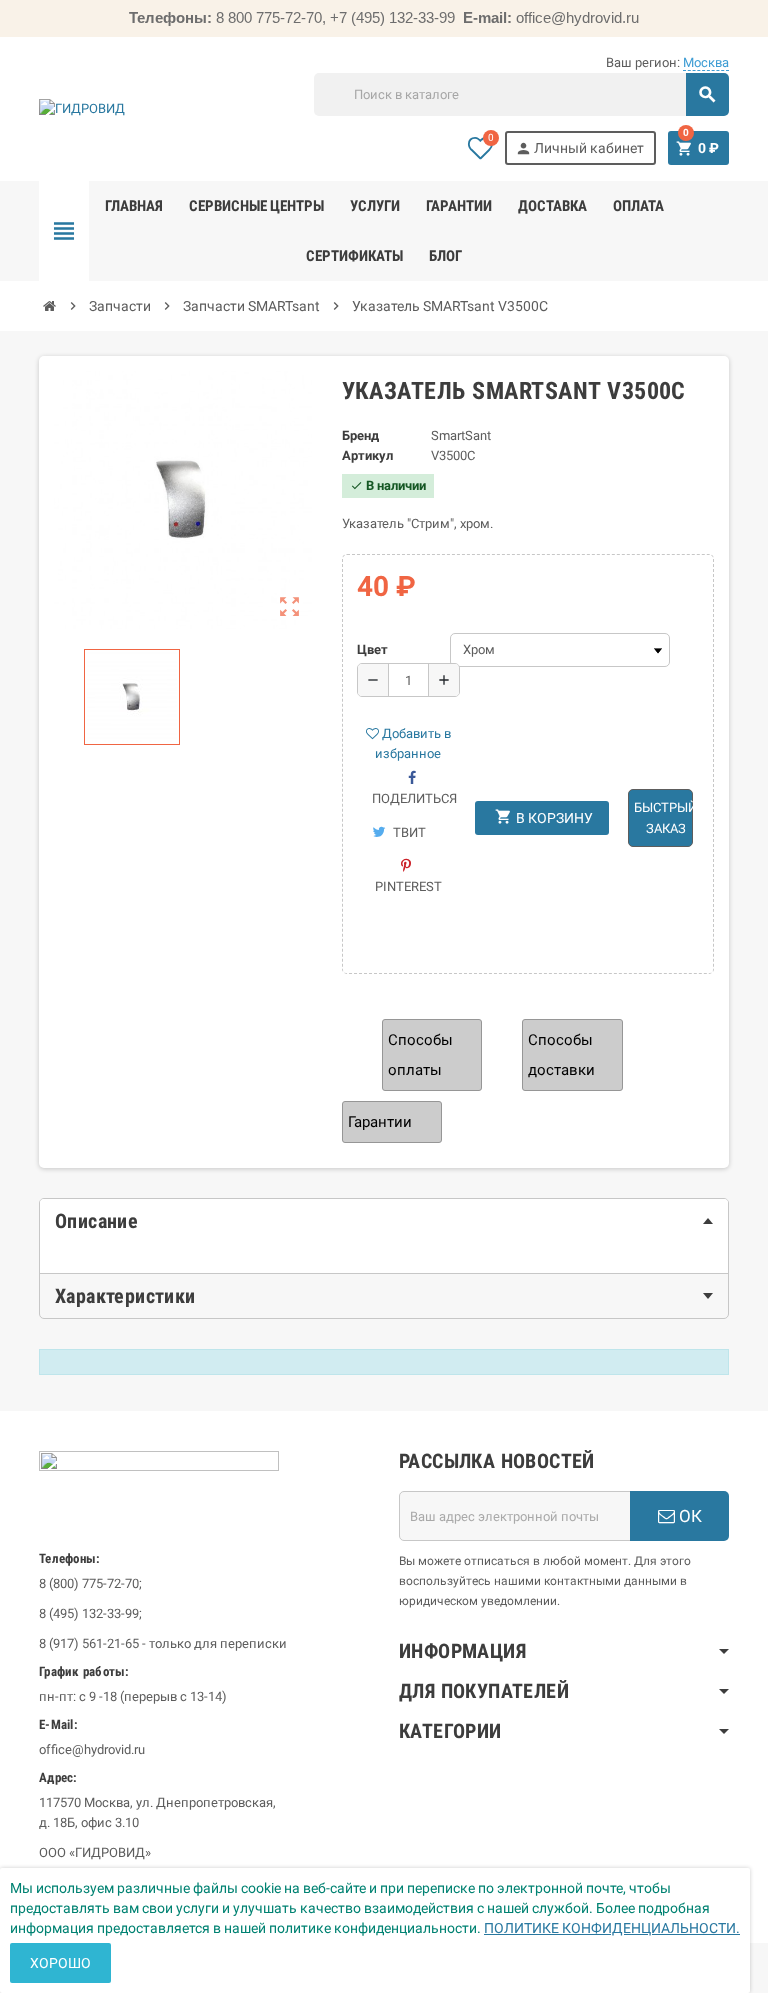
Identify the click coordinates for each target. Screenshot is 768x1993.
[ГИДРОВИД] (82, 108)
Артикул (367, 455)
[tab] (384, 1221)
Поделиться (414, 798)
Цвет (372, 649)
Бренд (360, 435)
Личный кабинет (579, 148)
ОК (688, 1516)
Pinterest (408, 886)
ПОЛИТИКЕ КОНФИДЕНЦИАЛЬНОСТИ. (612, 1928)
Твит (408, 832)
